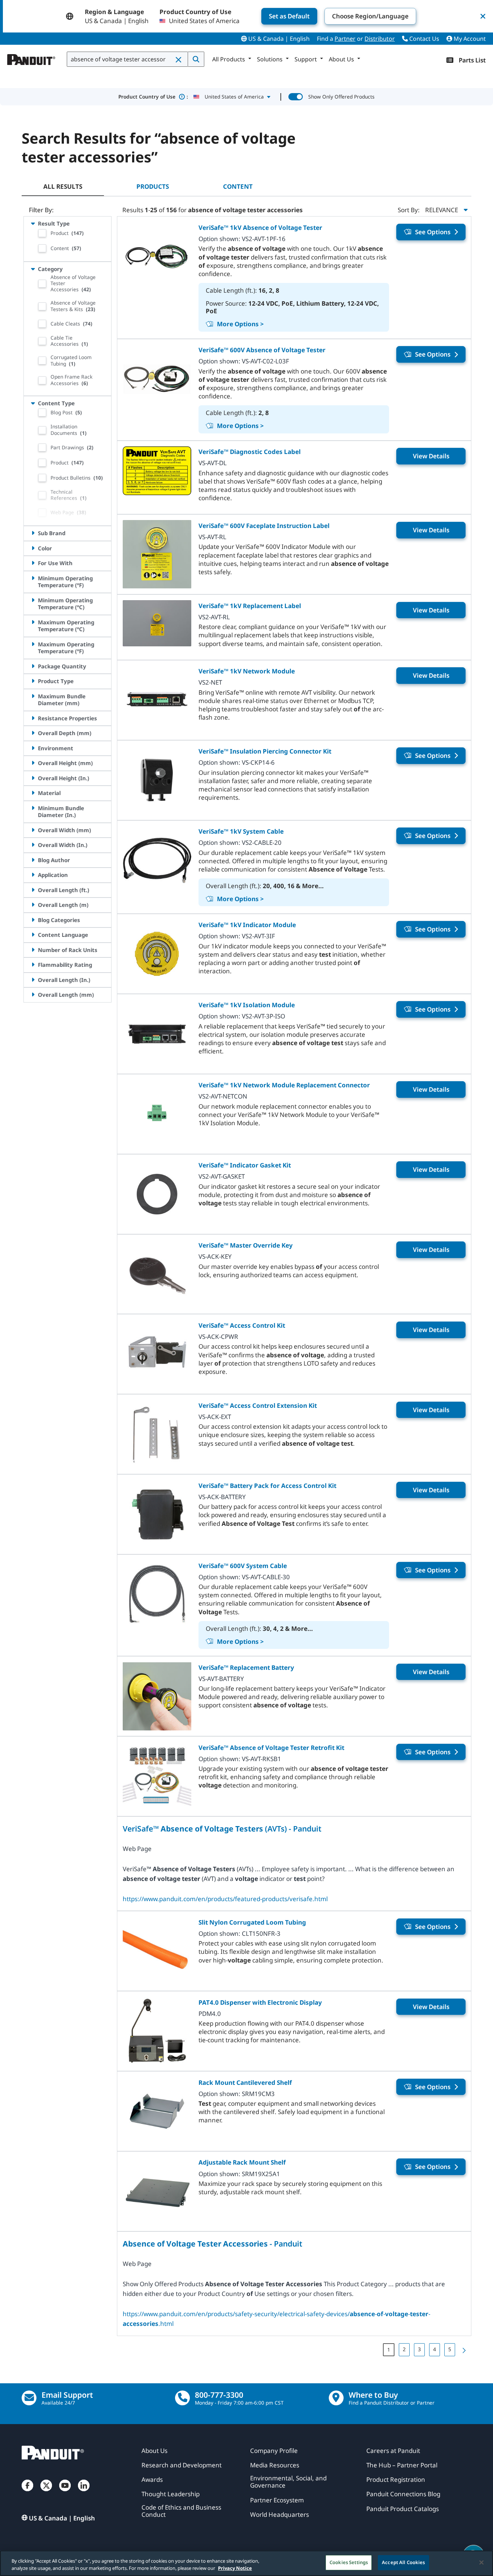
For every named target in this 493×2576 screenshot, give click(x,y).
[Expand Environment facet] (33, 748)
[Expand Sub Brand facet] (33, 533)
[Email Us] (29, 2398)
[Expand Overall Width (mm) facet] (33, 830)
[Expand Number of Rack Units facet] (33, 950)
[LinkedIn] (84, 2493)
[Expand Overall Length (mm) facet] (33, 995)
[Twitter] (46, 2493)
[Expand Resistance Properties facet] (33, 718)
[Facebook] (27, 2493)
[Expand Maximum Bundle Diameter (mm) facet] (33, 696)
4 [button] (435, 2349)
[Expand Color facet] (33, 548)
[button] (179, 60)
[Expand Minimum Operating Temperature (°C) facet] (33, 600)
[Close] (481, 2562)
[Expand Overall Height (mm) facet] (33, 763)
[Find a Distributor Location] (336, 2398)
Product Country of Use (153, 97)
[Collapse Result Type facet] (33, 223)
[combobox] (127, 59)
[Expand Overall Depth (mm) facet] (33, 733)
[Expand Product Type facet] (33, 681)
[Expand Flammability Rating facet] (33, 965)
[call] (182, 2398)
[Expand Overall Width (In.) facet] (33, 845)
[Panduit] (31, 58)
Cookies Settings (349, 2562)
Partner (345, 39)
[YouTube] (65, 2493)
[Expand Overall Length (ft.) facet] (33, 890)
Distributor (380, 39)
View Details (431, 456)
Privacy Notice (235, 2568)
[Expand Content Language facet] (33, 935)
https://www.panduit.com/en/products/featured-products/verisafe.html (225, 1899)
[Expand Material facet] (33, 793)
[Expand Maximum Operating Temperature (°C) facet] (33, 622)
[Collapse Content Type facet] (33, 403)
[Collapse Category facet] (33, 269)
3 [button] (419, 2349)
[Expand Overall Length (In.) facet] (33, 980)
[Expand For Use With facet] (33, 563)
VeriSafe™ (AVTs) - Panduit (222, 1828)
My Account (469, 39)
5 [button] (450, 2349)
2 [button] (404, 2349)
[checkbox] (42, 233)
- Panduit (213, 2243)
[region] (247, 2563)
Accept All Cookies (403, 2562)
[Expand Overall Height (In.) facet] (33, 778)
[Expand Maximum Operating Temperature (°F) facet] (33, 644)
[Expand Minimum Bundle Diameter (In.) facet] (33, 808)
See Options (433, 232)
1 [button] (389, 2350)
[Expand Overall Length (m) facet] (33, 905)
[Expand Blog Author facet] (33, 860)
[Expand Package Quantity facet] (33, 666)
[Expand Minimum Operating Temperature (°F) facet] (33, 578)
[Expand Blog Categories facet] (33, 920)
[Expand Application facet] (33, 875)
